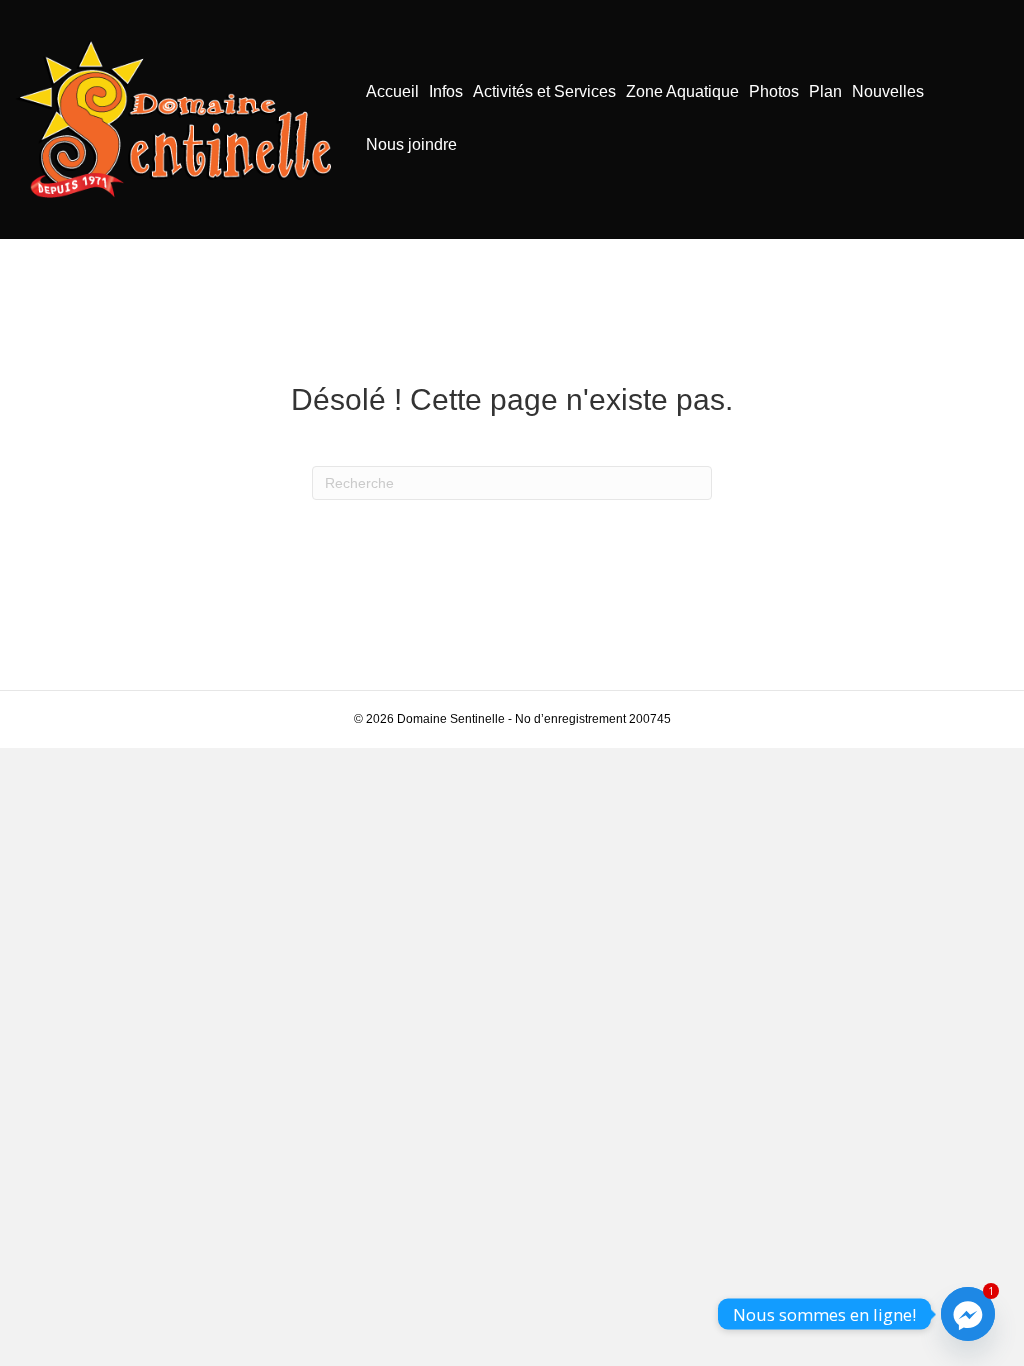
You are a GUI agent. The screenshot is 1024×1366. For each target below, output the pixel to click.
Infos (446, 91)
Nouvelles (888, 91)
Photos (774, 91)
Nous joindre (411, 144)
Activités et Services (544, 91)
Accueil (392, 91)
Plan (825, 91)
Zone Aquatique (682, 91)
